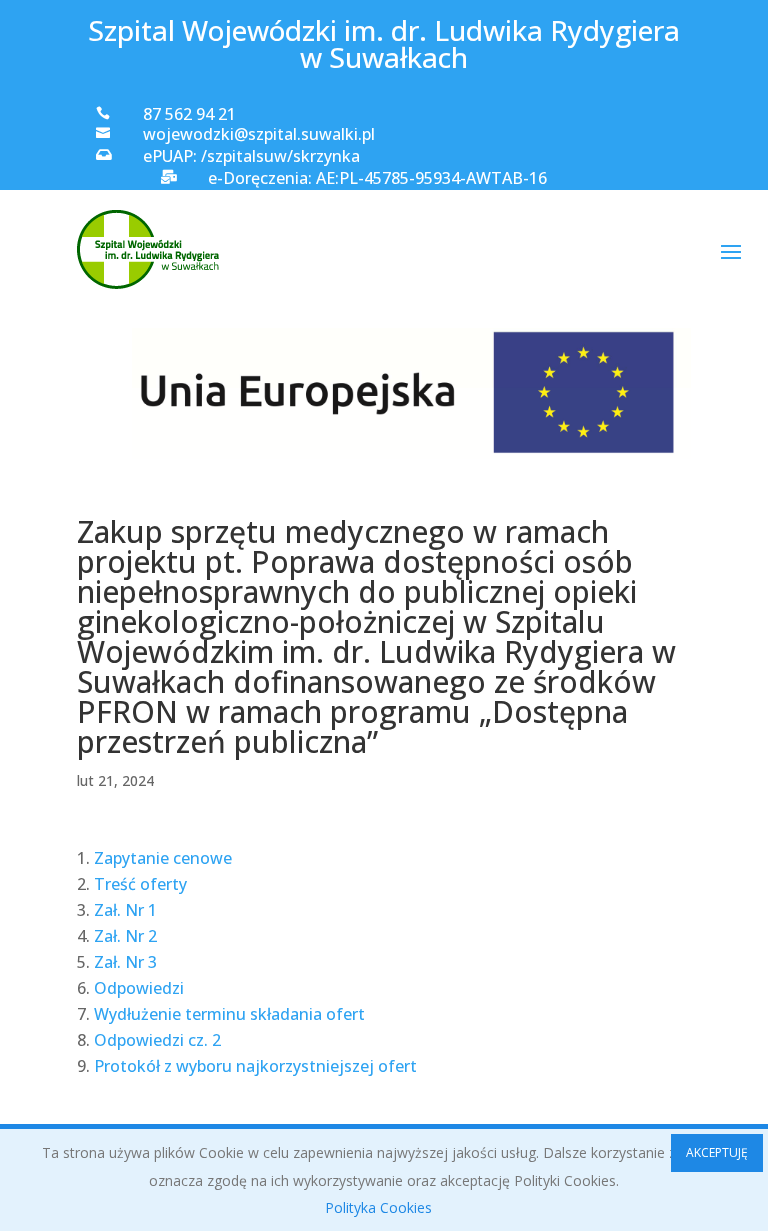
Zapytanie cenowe (163, 858)
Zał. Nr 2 (125, 936)
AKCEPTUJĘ (717, 1152)
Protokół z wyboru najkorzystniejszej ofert (255, 1066)
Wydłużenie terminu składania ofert (229, 1014)
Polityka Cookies (378, 1207)
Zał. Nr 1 (125, 910)
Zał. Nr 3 (125, 962)
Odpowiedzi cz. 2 (157, 1040)
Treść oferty (140, 884)
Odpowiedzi (139, 988)
